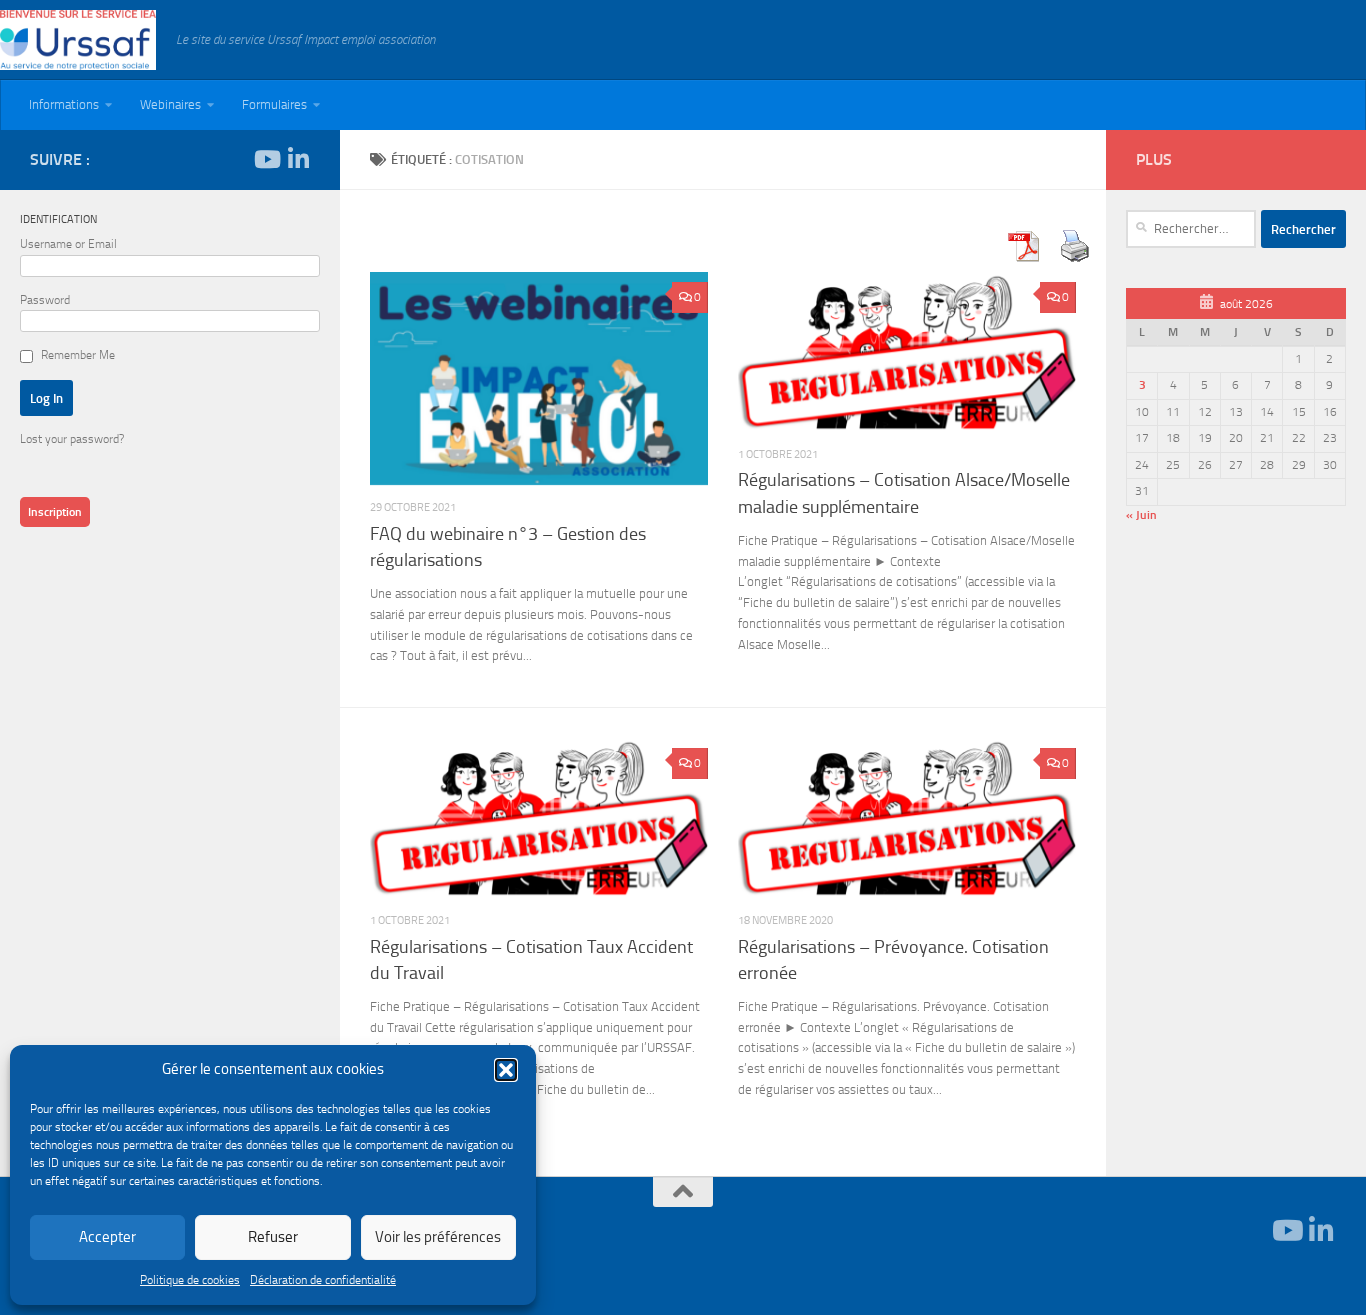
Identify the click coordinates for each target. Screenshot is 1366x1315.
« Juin (1141, 515)
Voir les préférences (438, 1237)
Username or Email (68, 244)
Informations (64, 104)
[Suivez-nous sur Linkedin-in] (298, 159)
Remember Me (78, 355)
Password (45, 300)
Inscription (55, 512)
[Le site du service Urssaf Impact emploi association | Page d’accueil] (78, 40)
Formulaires (274, 104)
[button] (506, 1070)
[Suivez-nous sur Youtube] (266, 159)
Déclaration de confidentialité (323, 1280)
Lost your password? (72, 439)
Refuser (273, 1237)
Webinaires (170, 104)
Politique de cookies (190, 1280)
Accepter (107, 1237)
